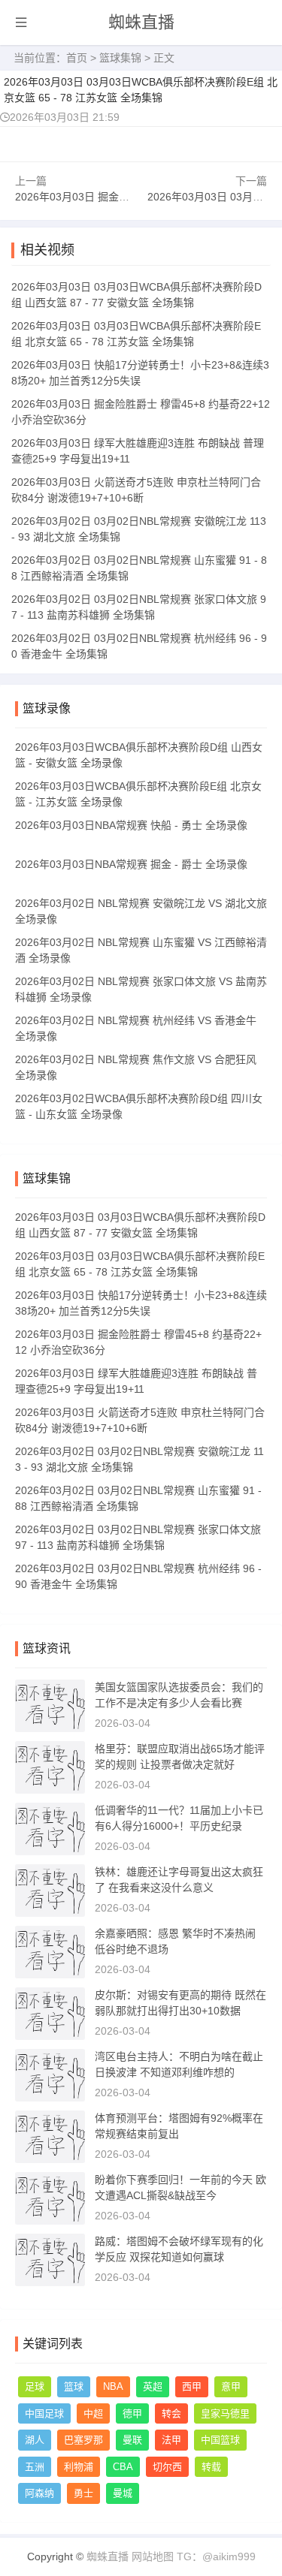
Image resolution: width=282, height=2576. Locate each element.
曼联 (132, 2440)
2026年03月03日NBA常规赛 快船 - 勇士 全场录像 (131, 825)
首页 (77, 58)
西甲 (192, 2386)
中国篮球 (220, 2440)
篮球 (74, 2386)
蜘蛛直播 (141, 22)
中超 (93, 2413)
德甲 (132, 2413)
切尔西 (167, 2467)
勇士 (83, 2493)
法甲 (171, 2440)
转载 (211, 2467)
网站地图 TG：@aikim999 (194, 2556)
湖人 (35, 2440)
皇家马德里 (225, 2413)
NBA (113, 2386)
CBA (123, 2467)
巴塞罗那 (83, 2440)
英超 (153, 2386)
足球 (35, 2386)
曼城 (123, 2493)
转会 (171, 2413)
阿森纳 (39, 2493)
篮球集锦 (120, 58)
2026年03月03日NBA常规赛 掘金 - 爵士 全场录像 (131, 864)
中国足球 (44, 2413)
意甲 (231, 2386)
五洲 (35, 2467)
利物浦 (79, 2467)
